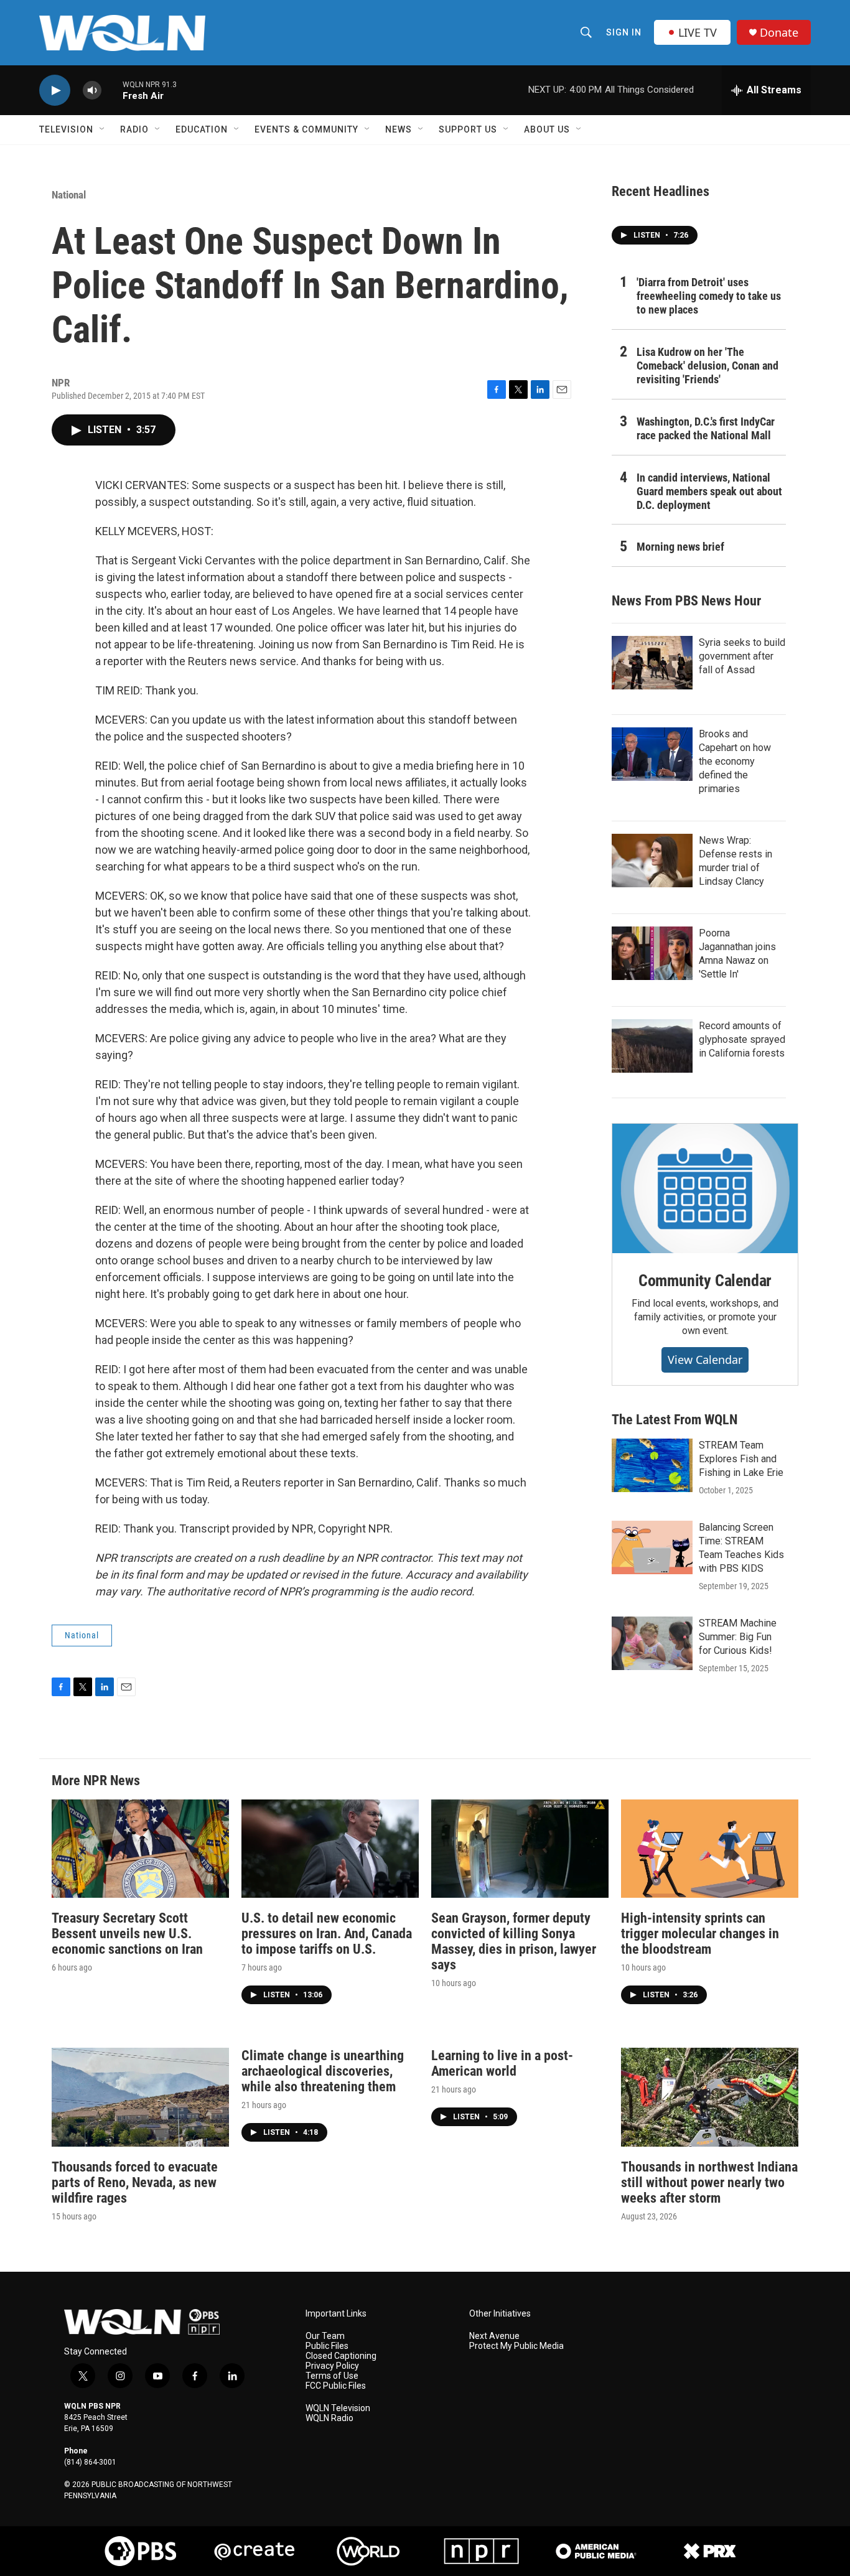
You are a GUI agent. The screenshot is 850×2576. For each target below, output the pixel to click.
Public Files (327, 2346)
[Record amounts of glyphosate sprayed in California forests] (652, 1046)
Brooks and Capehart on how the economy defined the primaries (735, 761)
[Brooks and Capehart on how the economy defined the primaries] (652, 754)
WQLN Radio (329, 2418)
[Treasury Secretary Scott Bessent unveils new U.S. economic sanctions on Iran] (140, 1849)
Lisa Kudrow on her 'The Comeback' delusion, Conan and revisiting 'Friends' (708, 366)
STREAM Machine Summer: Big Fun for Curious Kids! (738, 1637)
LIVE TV (698, 32)
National (69, 195)
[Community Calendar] (705, 1188)
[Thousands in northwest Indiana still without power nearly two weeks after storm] (710, 2097)
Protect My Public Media (516, 2346)
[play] (55, 91)
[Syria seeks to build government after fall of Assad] (652, 663)
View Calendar (705, 1360)
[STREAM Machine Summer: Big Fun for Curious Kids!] (652, 1643)
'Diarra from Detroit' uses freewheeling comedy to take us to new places (709, 296)
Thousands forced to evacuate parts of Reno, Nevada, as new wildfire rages (135, 2182)
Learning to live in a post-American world (502, 2063)
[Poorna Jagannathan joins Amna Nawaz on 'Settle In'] (652, 953)
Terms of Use (332, 2376)
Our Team (325, 2336)
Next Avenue (494, 2336)
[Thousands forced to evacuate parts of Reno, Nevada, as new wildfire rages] (140, 2097)
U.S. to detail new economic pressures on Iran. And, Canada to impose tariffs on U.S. (327, 1934)
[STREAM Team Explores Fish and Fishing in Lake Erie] (652, 1465)
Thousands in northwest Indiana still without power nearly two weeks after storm (709, 2182)
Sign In (624, 32)
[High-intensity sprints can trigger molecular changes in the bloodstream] (710, 1849)
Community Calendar (705, 1281)
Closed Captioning (341, 2356)
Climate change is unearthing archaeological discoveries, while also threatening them (323, 2071)
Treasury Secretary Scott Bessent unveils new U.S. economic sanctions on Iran (127, 1934)
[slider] (112, 90)
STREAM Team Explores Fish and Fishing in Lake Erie (741, 1459)
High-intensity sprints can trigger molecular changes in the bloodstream (700, 1934)
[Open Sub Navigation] (103, 129)
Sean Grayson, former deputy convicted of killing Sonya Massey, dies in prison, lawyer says (514, 1941)
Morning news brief (680, 547)
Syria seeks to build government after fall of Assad (742, 656)
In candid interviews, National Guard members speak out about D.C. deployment (709, 491)
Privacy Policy (332, 2366)
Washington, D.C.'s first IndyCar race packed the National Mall (706, 428)
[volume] (92, 91)
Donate (779, 33)
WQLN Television (338, 2408)
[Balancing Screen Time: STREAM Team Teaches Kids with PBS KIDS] (652, 1547)
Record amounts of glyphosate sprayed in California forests (742, 1039)
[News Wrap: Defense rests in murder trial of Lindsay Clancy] (652, 861)
